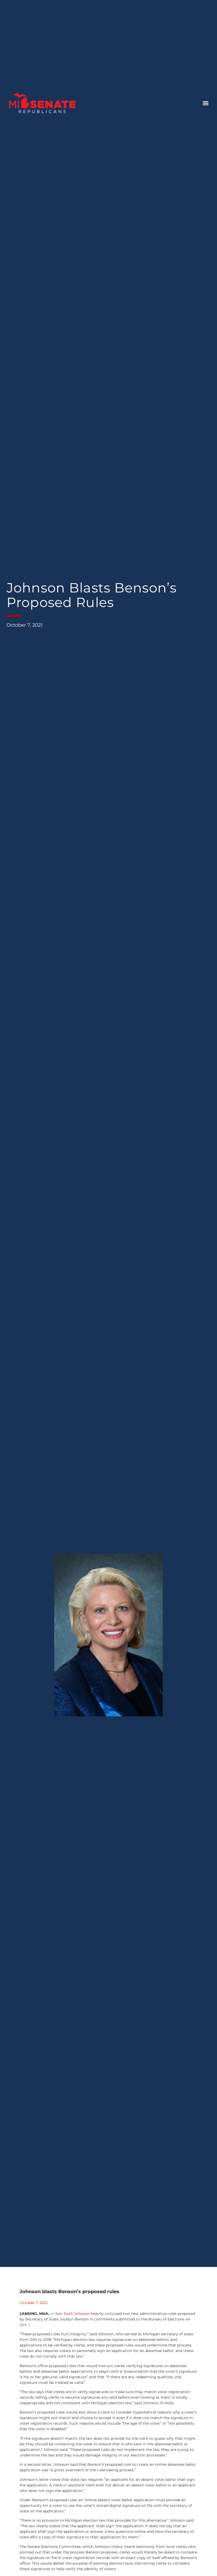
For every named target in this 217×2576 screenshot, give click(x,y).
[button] (206, 103)
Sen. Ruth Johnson (73, 2314)
